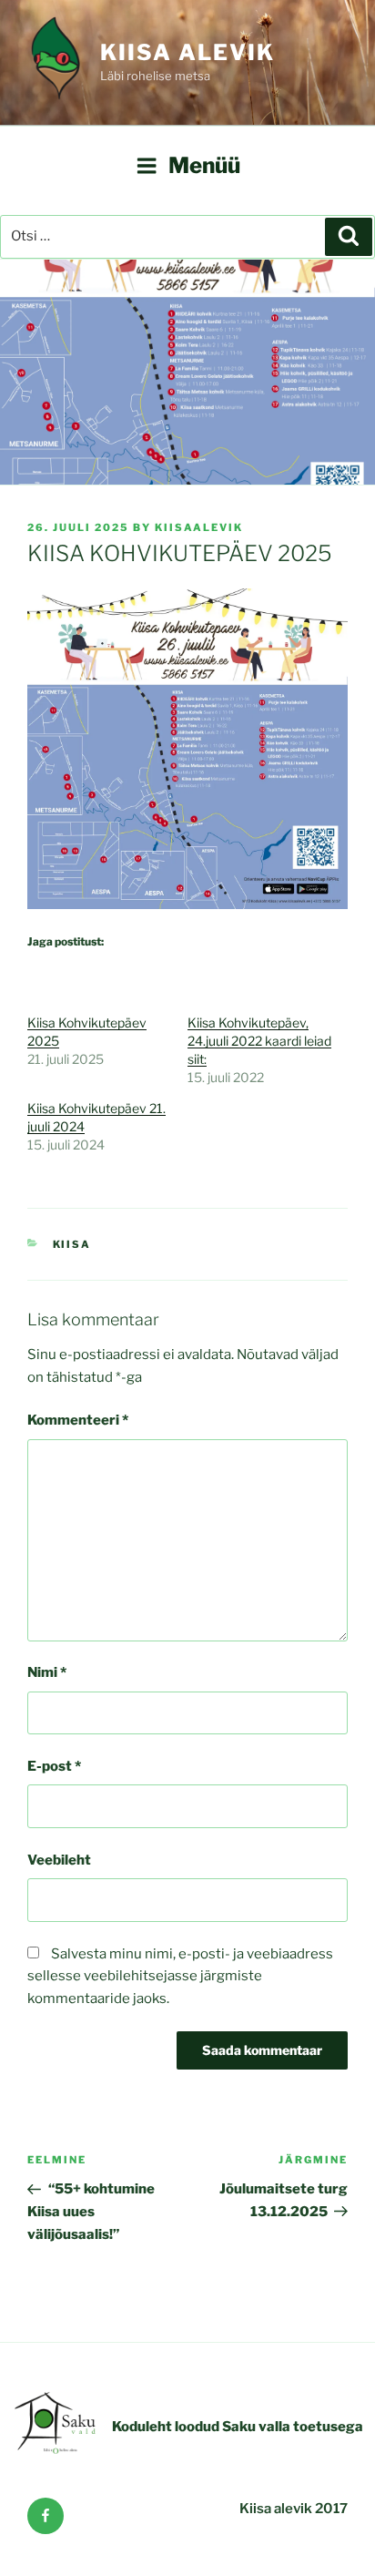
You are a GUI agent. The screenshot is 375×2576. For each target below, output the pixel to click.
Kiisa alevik (187, 52)
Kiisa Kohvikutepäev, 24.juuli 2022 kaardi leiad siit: (259, 1041)
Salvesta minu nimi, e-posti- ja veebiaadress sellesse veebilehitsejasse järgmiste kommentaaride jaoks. (180, 1977)
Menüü (204, 165)
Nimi (47, 1672)
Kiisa (72, 1244)
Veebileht (59, 1860)
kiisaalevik (199, 527)
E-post (54, 1766)
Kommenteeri (78, 1420)
